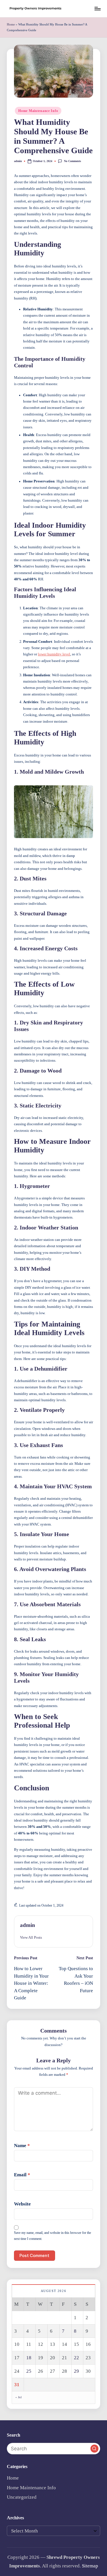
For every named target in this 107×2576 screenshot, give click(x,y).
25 (29, 2371)
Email (22, 2175)
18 (29, 2358)
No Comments (72, 161)
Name (22, 2146)
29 (76, 2371)
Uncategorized (22, 2497)
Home (11, 24)
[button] (31, 1938)
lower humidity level (54, 654)
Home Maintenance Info (38, 111)
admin (28, 1925)
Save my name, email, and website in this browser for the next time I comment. (53, 2236)
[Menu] (97, 8)
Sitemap (90, 2566)
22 (76, 2358)
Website (22, 2204)
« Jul (19, 2397)
